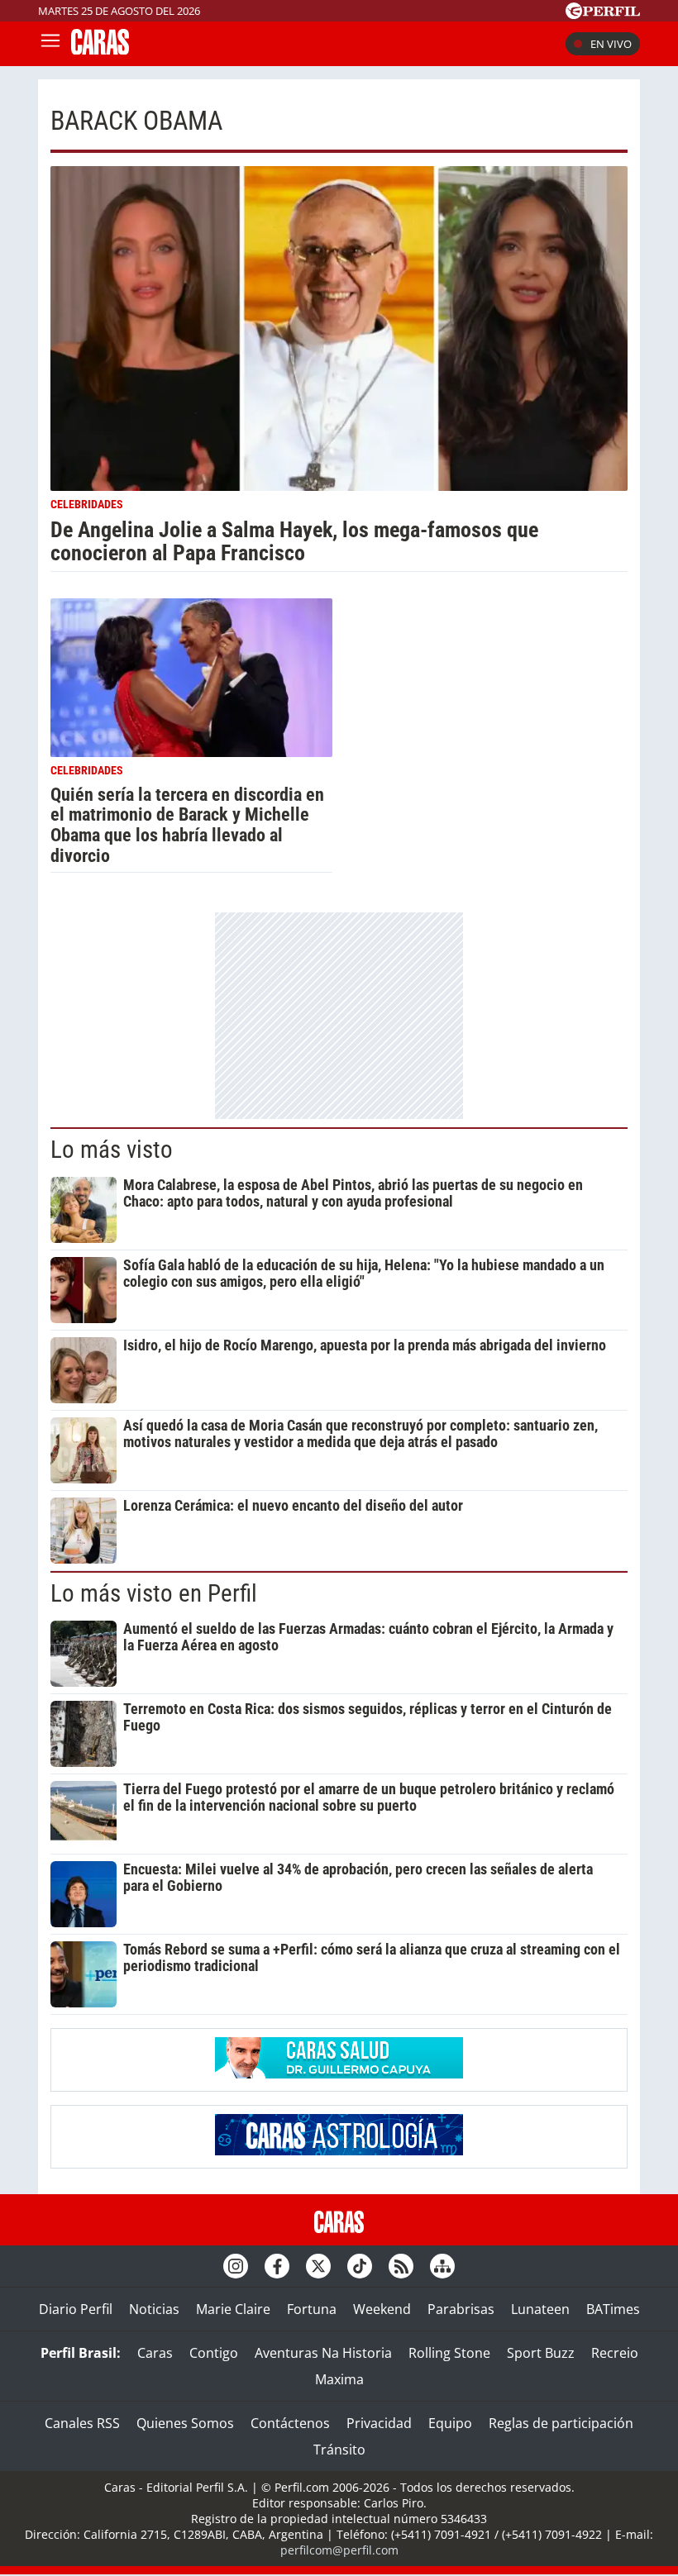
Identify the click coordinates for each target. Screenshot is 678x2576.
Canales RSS (82, 2423)
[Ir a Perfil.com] (603, 14)
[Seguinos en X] (318, 2266)
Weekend (382, 2309)
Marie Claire (233, 2309)
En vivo (611, 44)
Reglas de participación (561, 2423)
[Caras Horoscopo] (339, 2150)
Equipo (450, 2423)
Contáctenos (290, 2423)
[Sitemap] (442, 2266)
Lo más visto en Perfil (154, 1593)
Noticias (154, 2309)
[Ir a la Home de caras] (100, 50)
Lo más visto (112, 1150)
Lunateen (540, 2309)
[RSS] (401, 2266)
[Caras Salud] (339, 2074)
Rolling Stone (449, 2353)
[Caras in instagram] (236, 2266)
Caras (155, 2353)
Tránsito (339, 2450)
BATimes (613, 2309)
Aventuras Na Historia (323, 2353)
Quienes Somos (185, 2423)
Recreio (615, 2353)
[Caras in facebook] (277, 2266)
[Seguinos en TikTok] (360, 2266)
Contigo (214, 2353)
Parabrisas (461, 2309)
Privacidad (379, 2423)
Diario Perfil (76, 2309)
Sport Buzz (541, 2353)
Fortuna (312, 2309)
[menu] (50, 44)
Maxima (339, 2379)
